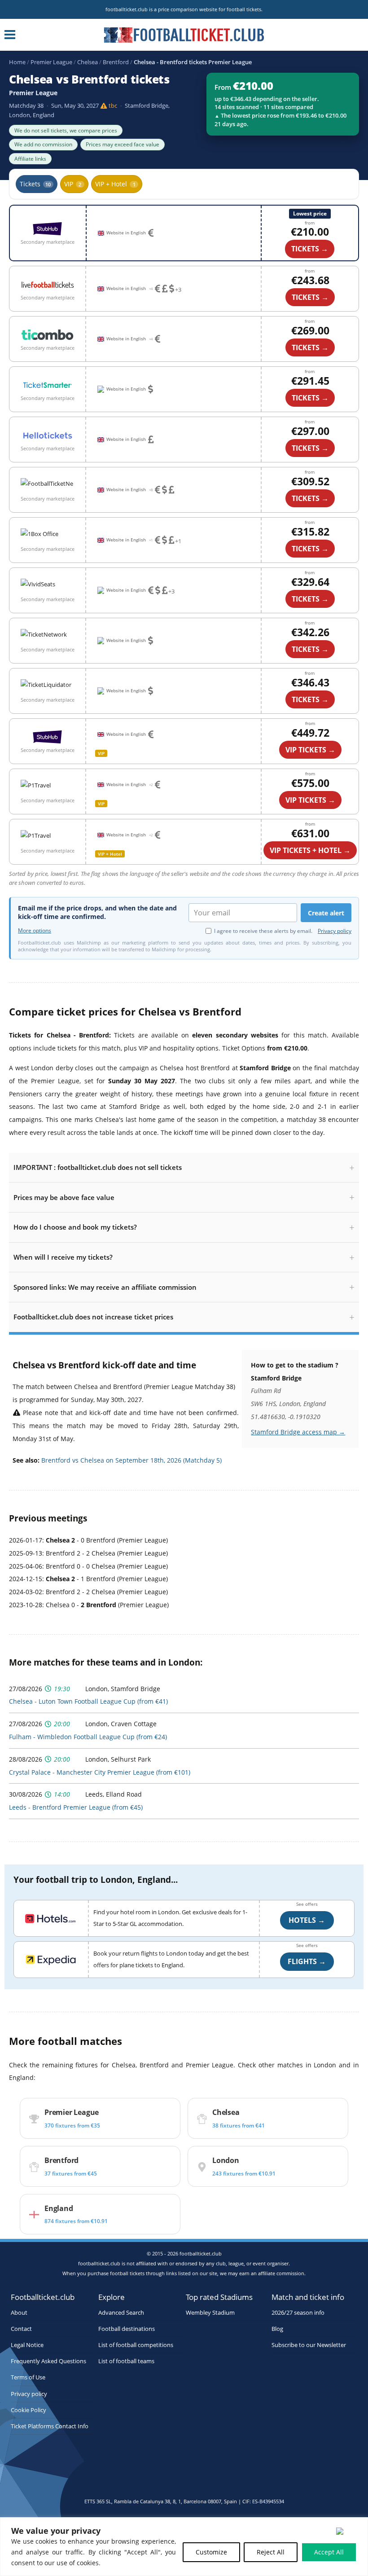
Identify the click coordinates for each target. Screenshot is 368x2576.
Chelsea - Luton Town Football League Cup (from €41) (88, 1701)
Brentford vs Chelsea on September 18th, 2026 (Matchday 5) (131, 1460)
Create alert (326, 913)
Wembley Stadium (210, 2313)
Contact (21, 2329)
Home (17, 62)
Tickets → (310, 249)
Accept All (329, 2552)
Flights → (307, 1961)
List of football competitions (136, 2345)
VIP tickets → (310, 750)
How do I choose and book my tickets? (75, 1227)
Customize (211, 2552)
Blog (277, 2329)
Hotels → (307, 1920)
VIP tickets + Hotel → (310, 850)
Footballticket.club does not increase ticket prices (93, 1317)
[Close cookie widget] (348, 2531)
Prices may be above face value (64, 1197)
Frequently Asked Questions (48, 2361)
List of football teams (126, 2361)
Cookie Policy (28, 2410)
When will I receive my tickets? (63, 1257)
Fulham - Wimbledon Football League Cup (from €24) (88, 1737)
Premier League (51, 62)
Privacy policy (335, 931)
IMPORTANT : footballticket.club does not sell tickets (98, 1167)
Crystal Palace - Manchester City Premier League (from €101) (100, 1772)
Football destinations (127, 2329)
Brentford (116, 62)
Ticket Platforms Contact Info (50, 2426)
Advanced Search (121, 2313)
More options (35, 931)
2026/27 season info (298, 2313)
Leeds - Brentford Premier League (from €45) (76, 1807)
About (19, 2313)
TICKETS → (310, 297)
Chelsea (88, 62)
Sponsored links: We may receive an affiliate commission (105, 1287)
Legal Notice (27, 2345)
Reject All (271, 2552)
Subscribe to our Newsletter (309, 2345)
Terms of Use (28, 2378)
